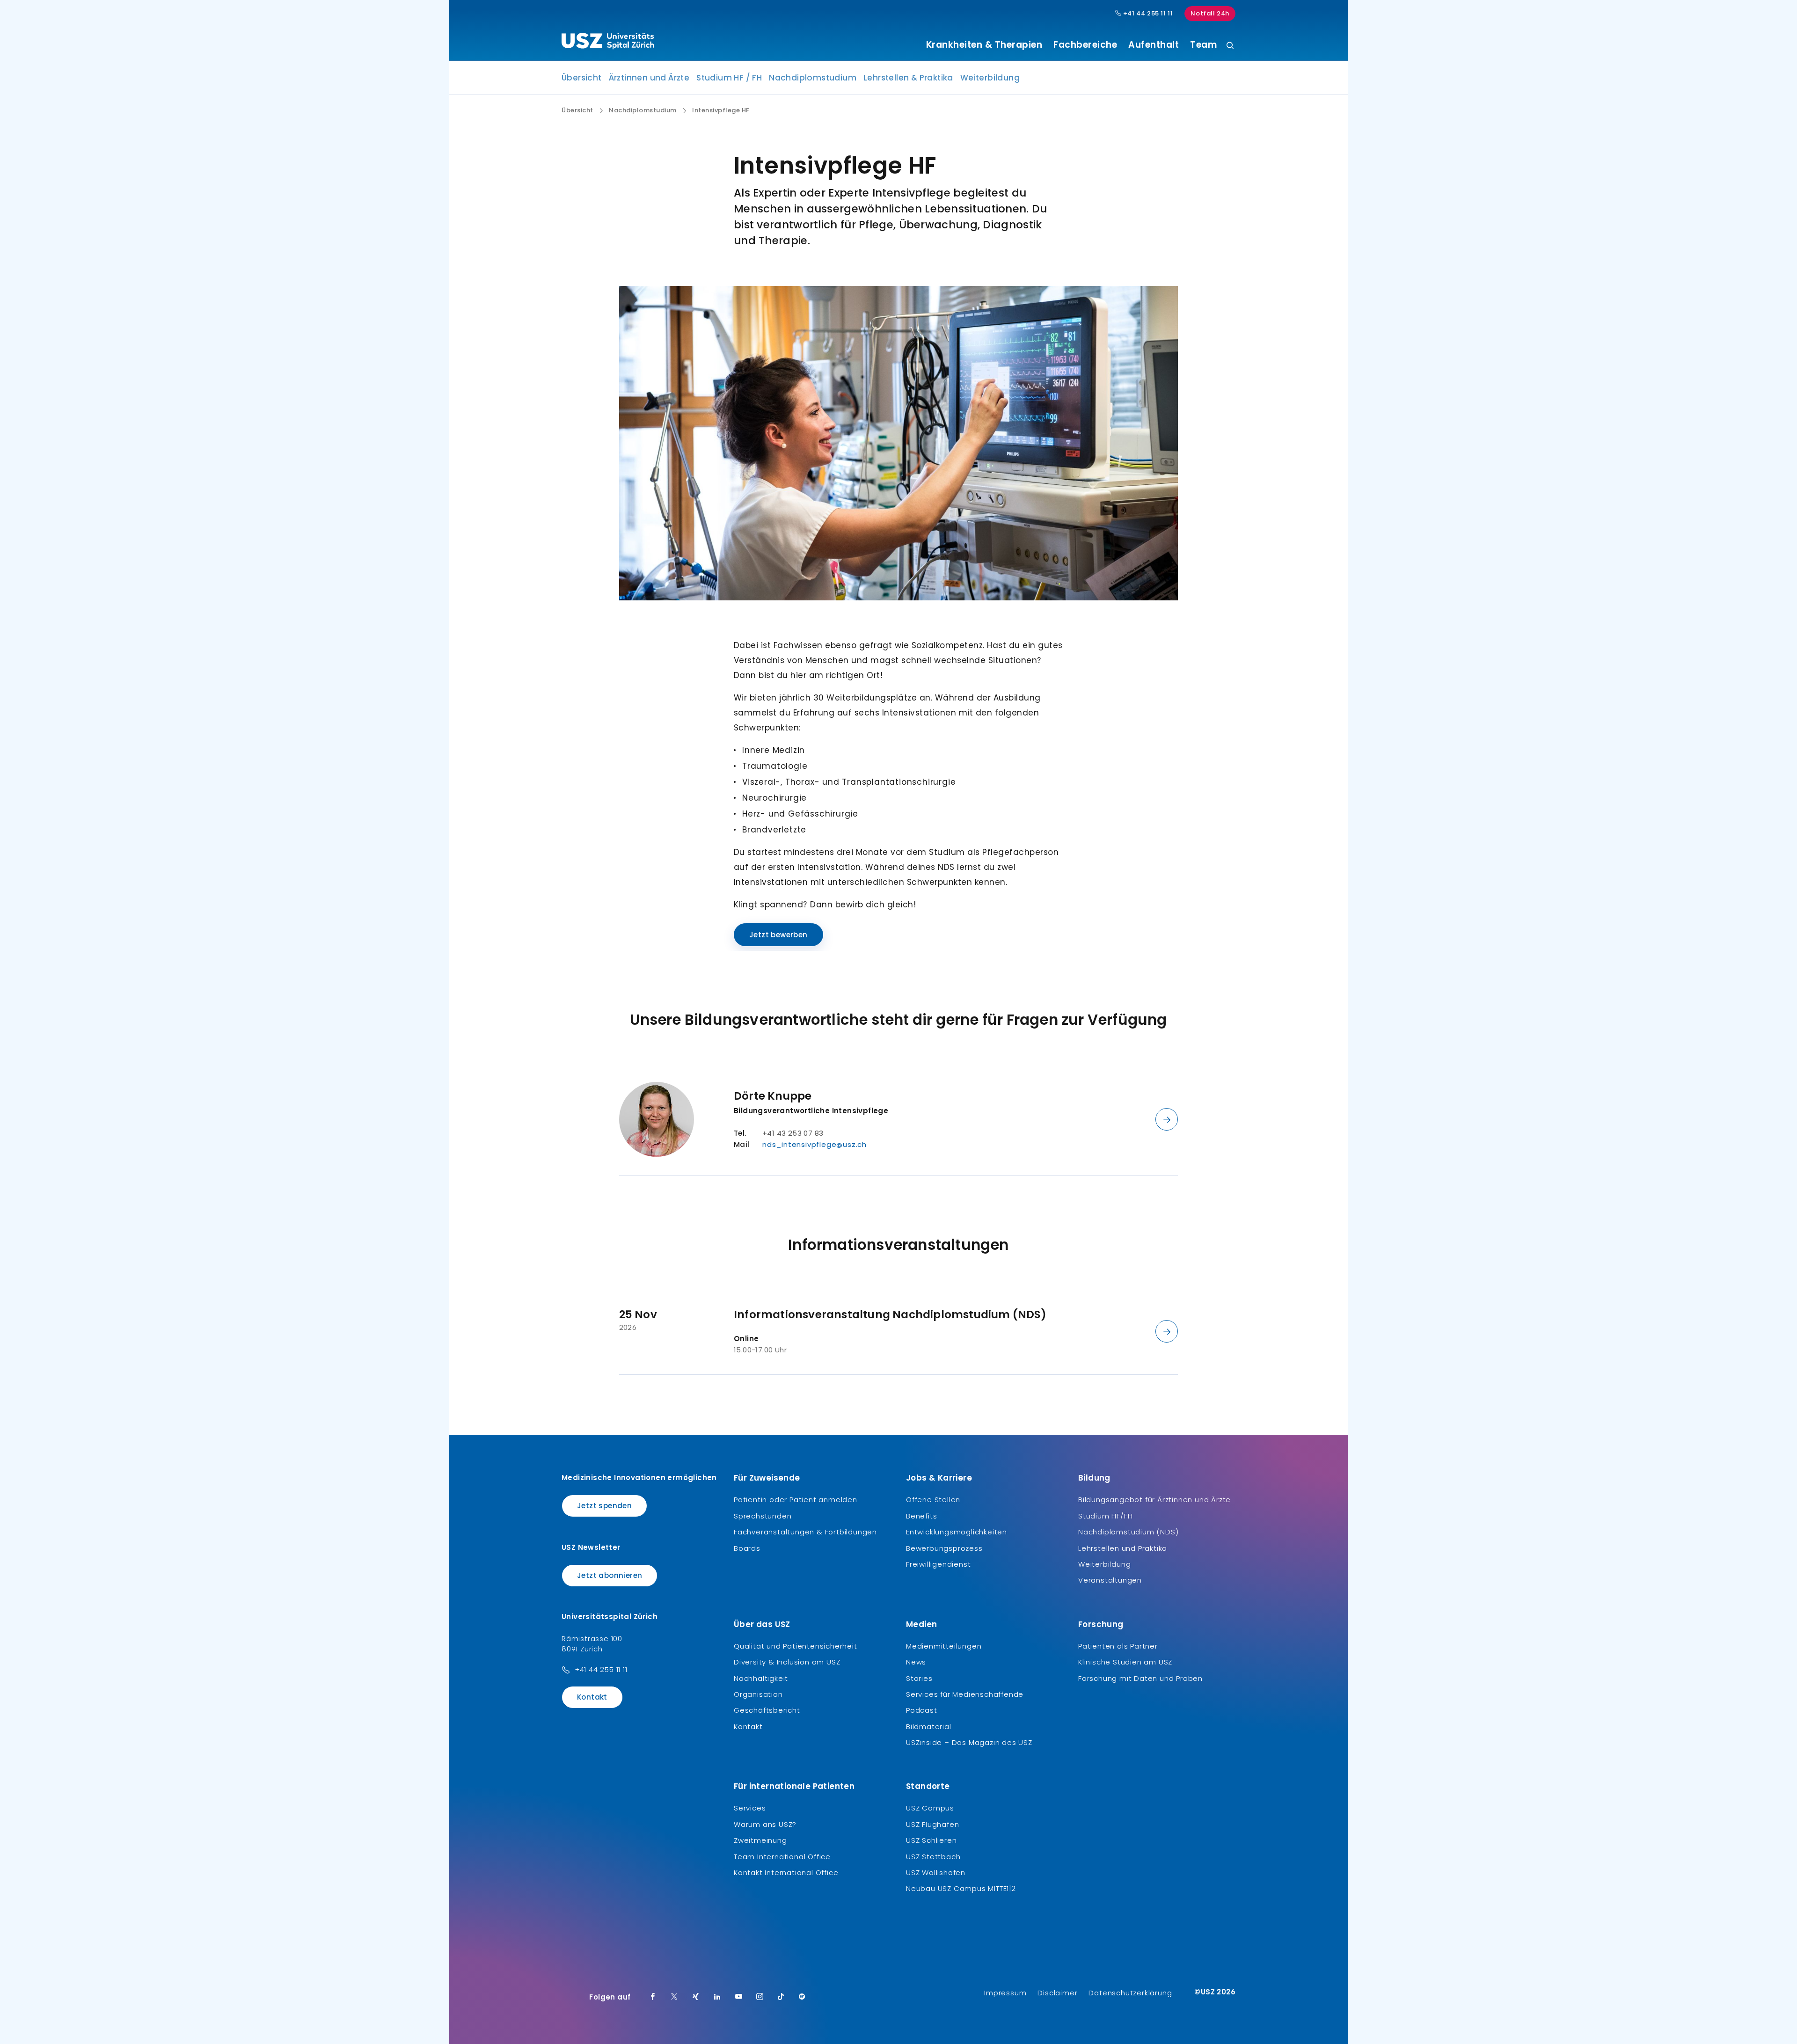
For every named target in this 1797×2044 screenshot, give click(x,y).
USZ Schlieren (931, 1840)
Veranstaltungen (1110, 1580)
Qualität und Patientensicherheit (796, 1646)
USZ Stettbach (933, 1857)
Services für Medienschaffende (965, 1694)
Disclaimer (1057, 1993)
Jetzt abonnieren (610, 1575)
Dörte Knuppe (773, 1096)
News (916, 1662)
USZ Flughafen (932, 1824)
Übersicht (582, 78)
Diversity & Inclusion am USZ (787, 1662)
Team (1203, 45)
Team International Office (782, 1857)
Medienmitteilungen (944, 1646)
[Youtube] (739, 1997)
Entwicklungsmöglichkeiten (957, 1532)
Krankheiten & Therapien (984, 45)
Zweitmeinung (760, 1840)
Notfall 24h (1210, 13)
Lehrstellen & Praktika (908, 78)
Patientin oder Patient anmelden (796, 1500)
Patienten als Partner (1118, 1646)
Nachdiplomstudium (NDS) (1128, 1532)
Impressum (1005, 1993)
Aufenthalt (1154, 45)
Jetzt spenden (604, 1506)
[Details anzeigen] (1167, 1119)
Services (750, 1808)
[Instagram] (760, 1997)
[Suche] (1230, 46)
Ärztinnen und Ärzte (649, 78)
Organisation (758, 1694)
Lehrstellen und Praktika (1123, 1548)
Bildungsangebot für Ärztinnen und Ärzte (1154, 1500)
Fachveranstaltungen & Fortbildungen (805, 1532)
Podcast (922, 1710)
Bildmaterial (929, 1726)
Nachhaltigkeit (761, 1678)
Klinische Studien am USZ (1125, 1662)
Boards (747, 1548)
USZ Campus (930, 1808)
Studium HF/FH (1105, 1516)
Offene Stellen (933, 1500)
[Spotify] (802, 1997)
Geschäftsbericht (767, 1710)
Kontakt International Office (786, 1872)
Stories (919, 1678)
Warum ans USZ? (765, 1824)
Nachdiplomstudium (813, 78)
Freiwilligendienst (938, 1564)
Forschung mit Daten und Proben (1140, 1678)
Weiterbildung (990, 78)
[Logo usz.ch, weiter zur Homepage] (608, 43)
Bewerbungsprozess (944, 1548)
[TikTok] (781, 1997)
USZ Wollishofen (936, 1872)
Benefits (921, 1516)
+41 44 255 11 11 (1147, 14)
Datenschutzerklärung (1130, 1993)
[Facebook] (653, 1997)
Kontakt (592, 1697)
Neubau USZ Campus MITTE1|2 (961, 1888)
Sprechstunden (763, 1516)
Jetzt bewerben (778, 935)
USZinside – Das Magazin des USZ (969, 1742)
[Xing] (696, 1997)
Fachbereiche (1085, 45)
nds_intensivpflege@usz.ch (814, 1144)
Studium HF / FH (729, 78)
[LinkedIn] (717, 1997)
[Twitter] (674, 1997)
